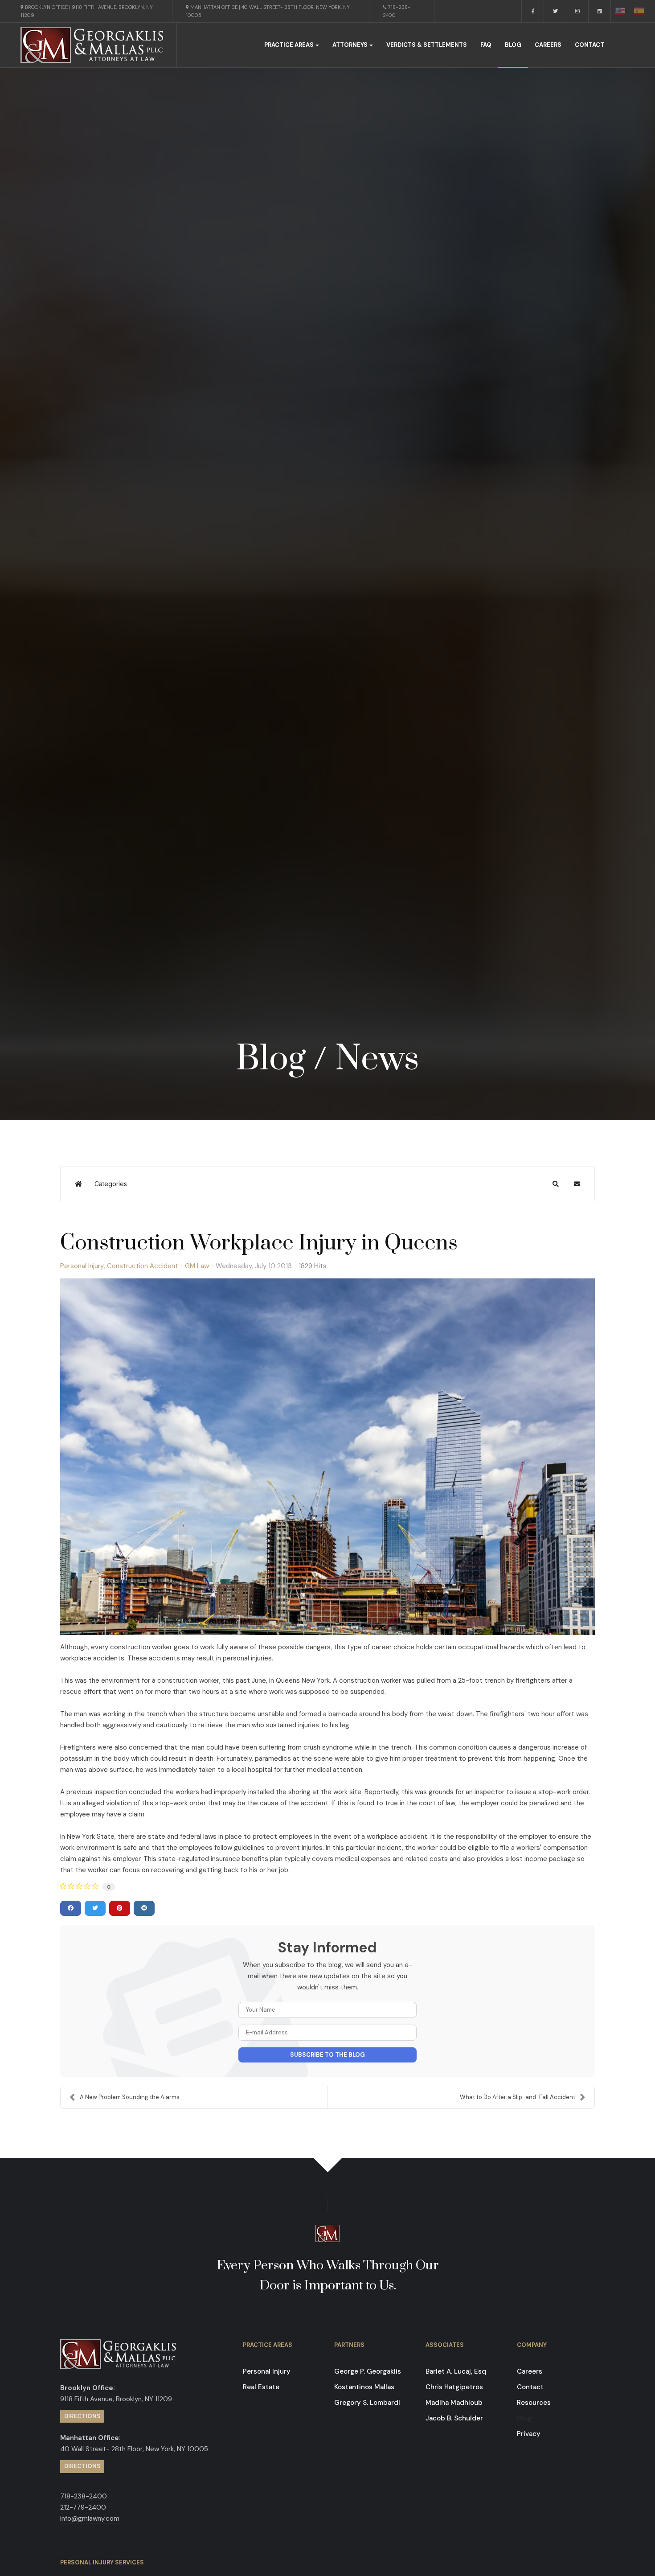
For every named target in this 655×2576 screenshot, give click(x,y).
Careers (548, 45)
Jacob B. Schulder (454, 2418)
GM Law (197, 1266)
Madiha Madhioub (454, 2403)
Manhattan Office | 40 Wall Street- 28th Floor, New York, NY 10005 (268, 11)
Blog (513, 45)
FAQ (486, 45)
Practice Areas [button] (289, 45)
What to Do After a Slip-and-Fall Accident (518, 2097)
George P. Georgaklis (368, 2371)
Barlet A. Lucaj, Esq (456, 2371)
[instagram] (577, 11)
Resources (534, 2403)
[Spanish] (639, 11)
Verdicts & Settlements (427, 45)
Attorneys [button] (350, 45)
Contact (589, 45)
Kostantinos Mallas (364, 2387)
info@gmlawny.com (90, 2518)
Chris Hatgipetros (454, 2387)
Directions (82, 2416)
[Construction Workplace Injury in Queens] (327, 1457)
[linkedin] (600, 11)
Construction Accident (143, 1266)
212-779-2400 (83, 2507)
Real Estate (261, 2387)
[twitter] (555, 11)
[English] (620, 11)
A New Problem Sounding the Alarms (130, 2097)
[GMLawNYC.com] (92, 45)
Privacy (529, 2434)
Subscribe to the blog (327, 2055)
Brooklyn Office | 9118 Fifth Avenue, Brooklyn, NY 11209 (87, 11)
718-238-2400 (397, 11)
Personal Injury (82, 1266)
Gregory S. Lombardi (367, 2403)
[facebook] (533, 11)
